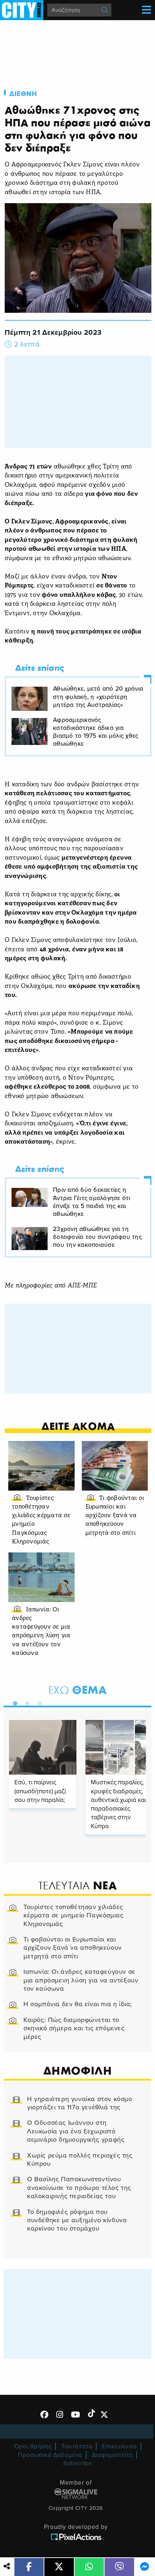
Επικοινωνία (119, 2446)
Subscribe (77, 2463)
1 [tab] (13, 1702)
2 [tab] (26, 1702)
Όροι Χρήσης (33, 2446)
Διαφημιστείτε (112, 2455)
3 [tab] (38, 1702)
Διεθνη (23, 94)
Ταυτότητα (77, 2446)
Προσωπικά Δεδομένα (50, 2455)
